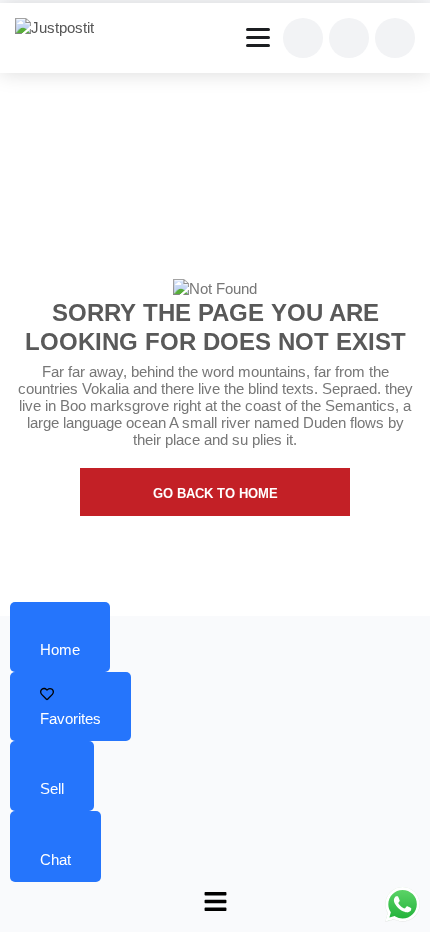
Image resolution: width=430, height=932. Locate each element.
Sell (52, 788)
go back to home (215, 493)
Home (60, 649)
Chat (55, 859)
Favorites (70, 718)
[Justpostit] (62, 28)
